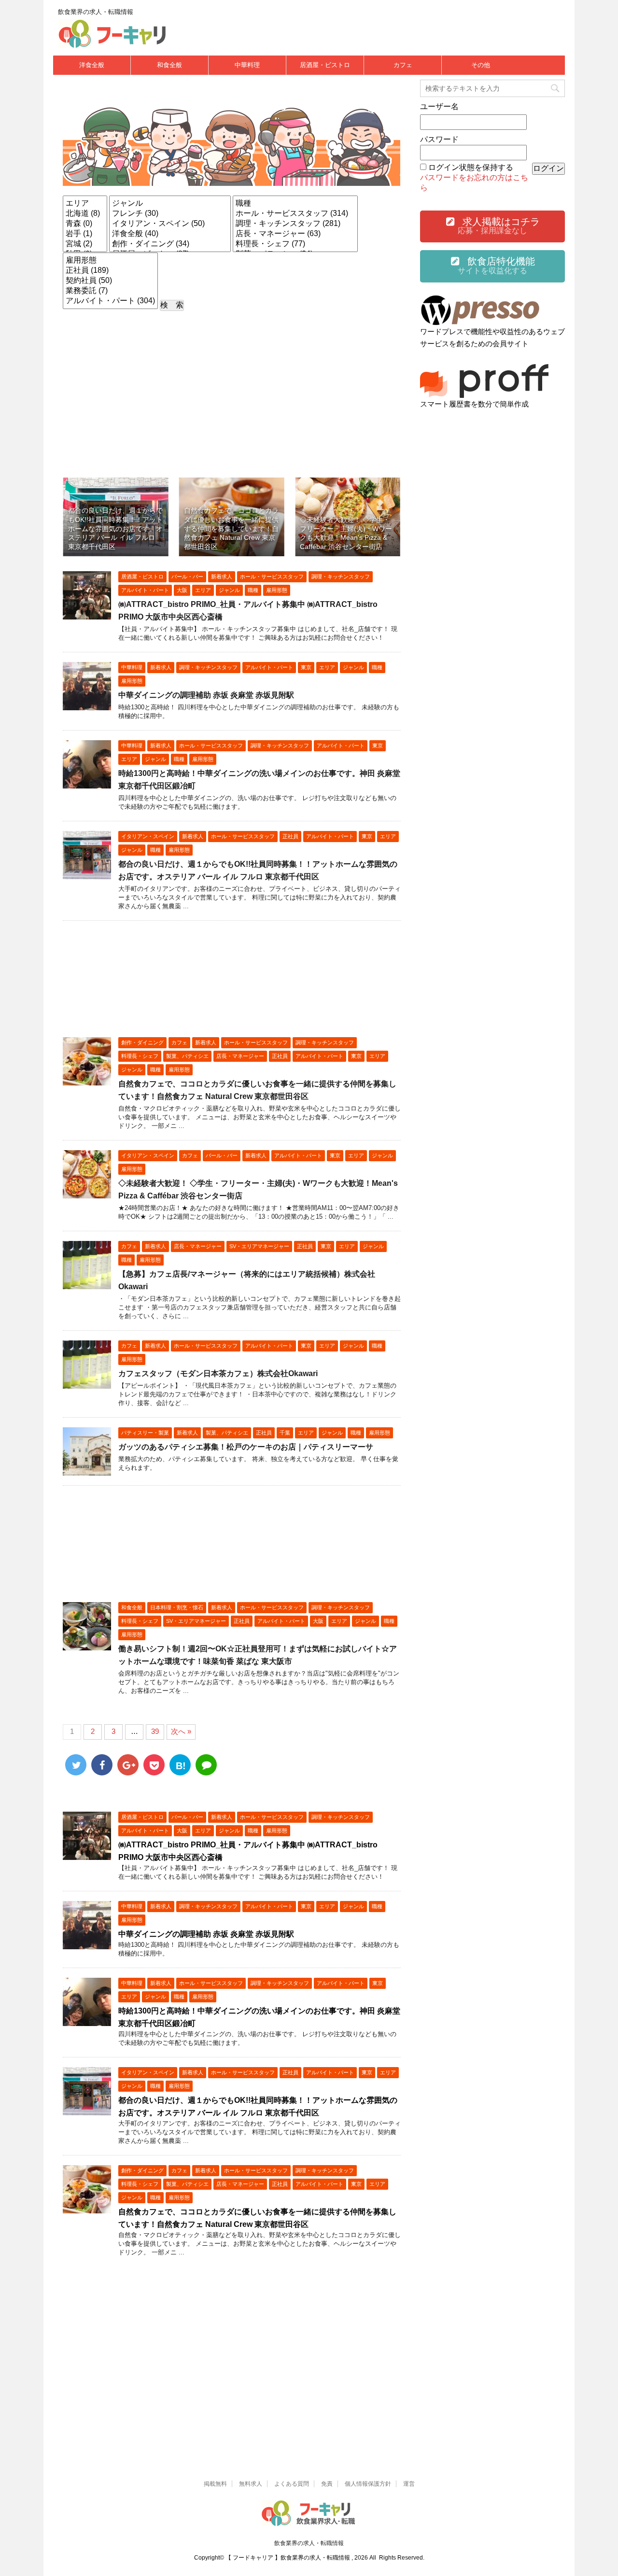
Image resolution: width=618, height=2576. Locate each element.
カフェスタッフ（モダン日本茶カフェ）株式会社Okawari (218, 1373)
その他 (481, 65)
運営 (409, 2484)
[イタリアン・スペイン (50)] (170, 224)
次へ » (181, 1731)
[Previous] (83, 517)
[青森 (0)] (85, 224)
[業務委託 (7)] (110, 291)
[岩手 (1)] (85, 234)
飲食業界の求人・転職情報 (309, 2543)
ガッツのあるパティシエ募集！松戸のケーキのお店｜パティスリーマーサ (246, 1447)
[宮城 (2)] (85, 244)
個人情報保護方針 (368, 2484)
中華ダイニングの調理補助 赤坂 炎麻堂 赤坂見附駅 (206, 695)
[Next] (380, 517)
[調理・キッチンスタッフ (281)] (295, 224)
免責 (327, 2484)
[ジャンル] (170, 204)
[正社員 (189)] (110, 271)
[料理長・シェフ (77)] (295, 244)
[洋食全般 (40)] (170, 234)
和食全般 (169, 65)
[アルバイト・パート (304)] (110, 301)
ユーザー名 (439, 106)
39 (155, 1731)
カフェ (403, 65)
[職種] (295, 204)
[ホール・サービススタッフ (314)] (295, 214)
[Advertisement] (232, 388)
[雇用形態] (110, 260)
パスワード (439, 139)
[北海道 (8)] (85, 214)
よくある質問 (292, 2484)
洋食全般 (92, 65)
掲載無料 (215, 2484)
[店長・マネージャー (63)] (295, 234)
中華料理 (247, 65)
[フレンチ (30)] (170, 214)
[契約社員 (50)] (110, 281)
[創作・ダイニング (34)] (170, 244)
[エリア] (85, 204)
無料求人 (251, 2484)
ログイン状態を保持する (471, 167)
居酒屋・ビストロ (325, 65)
